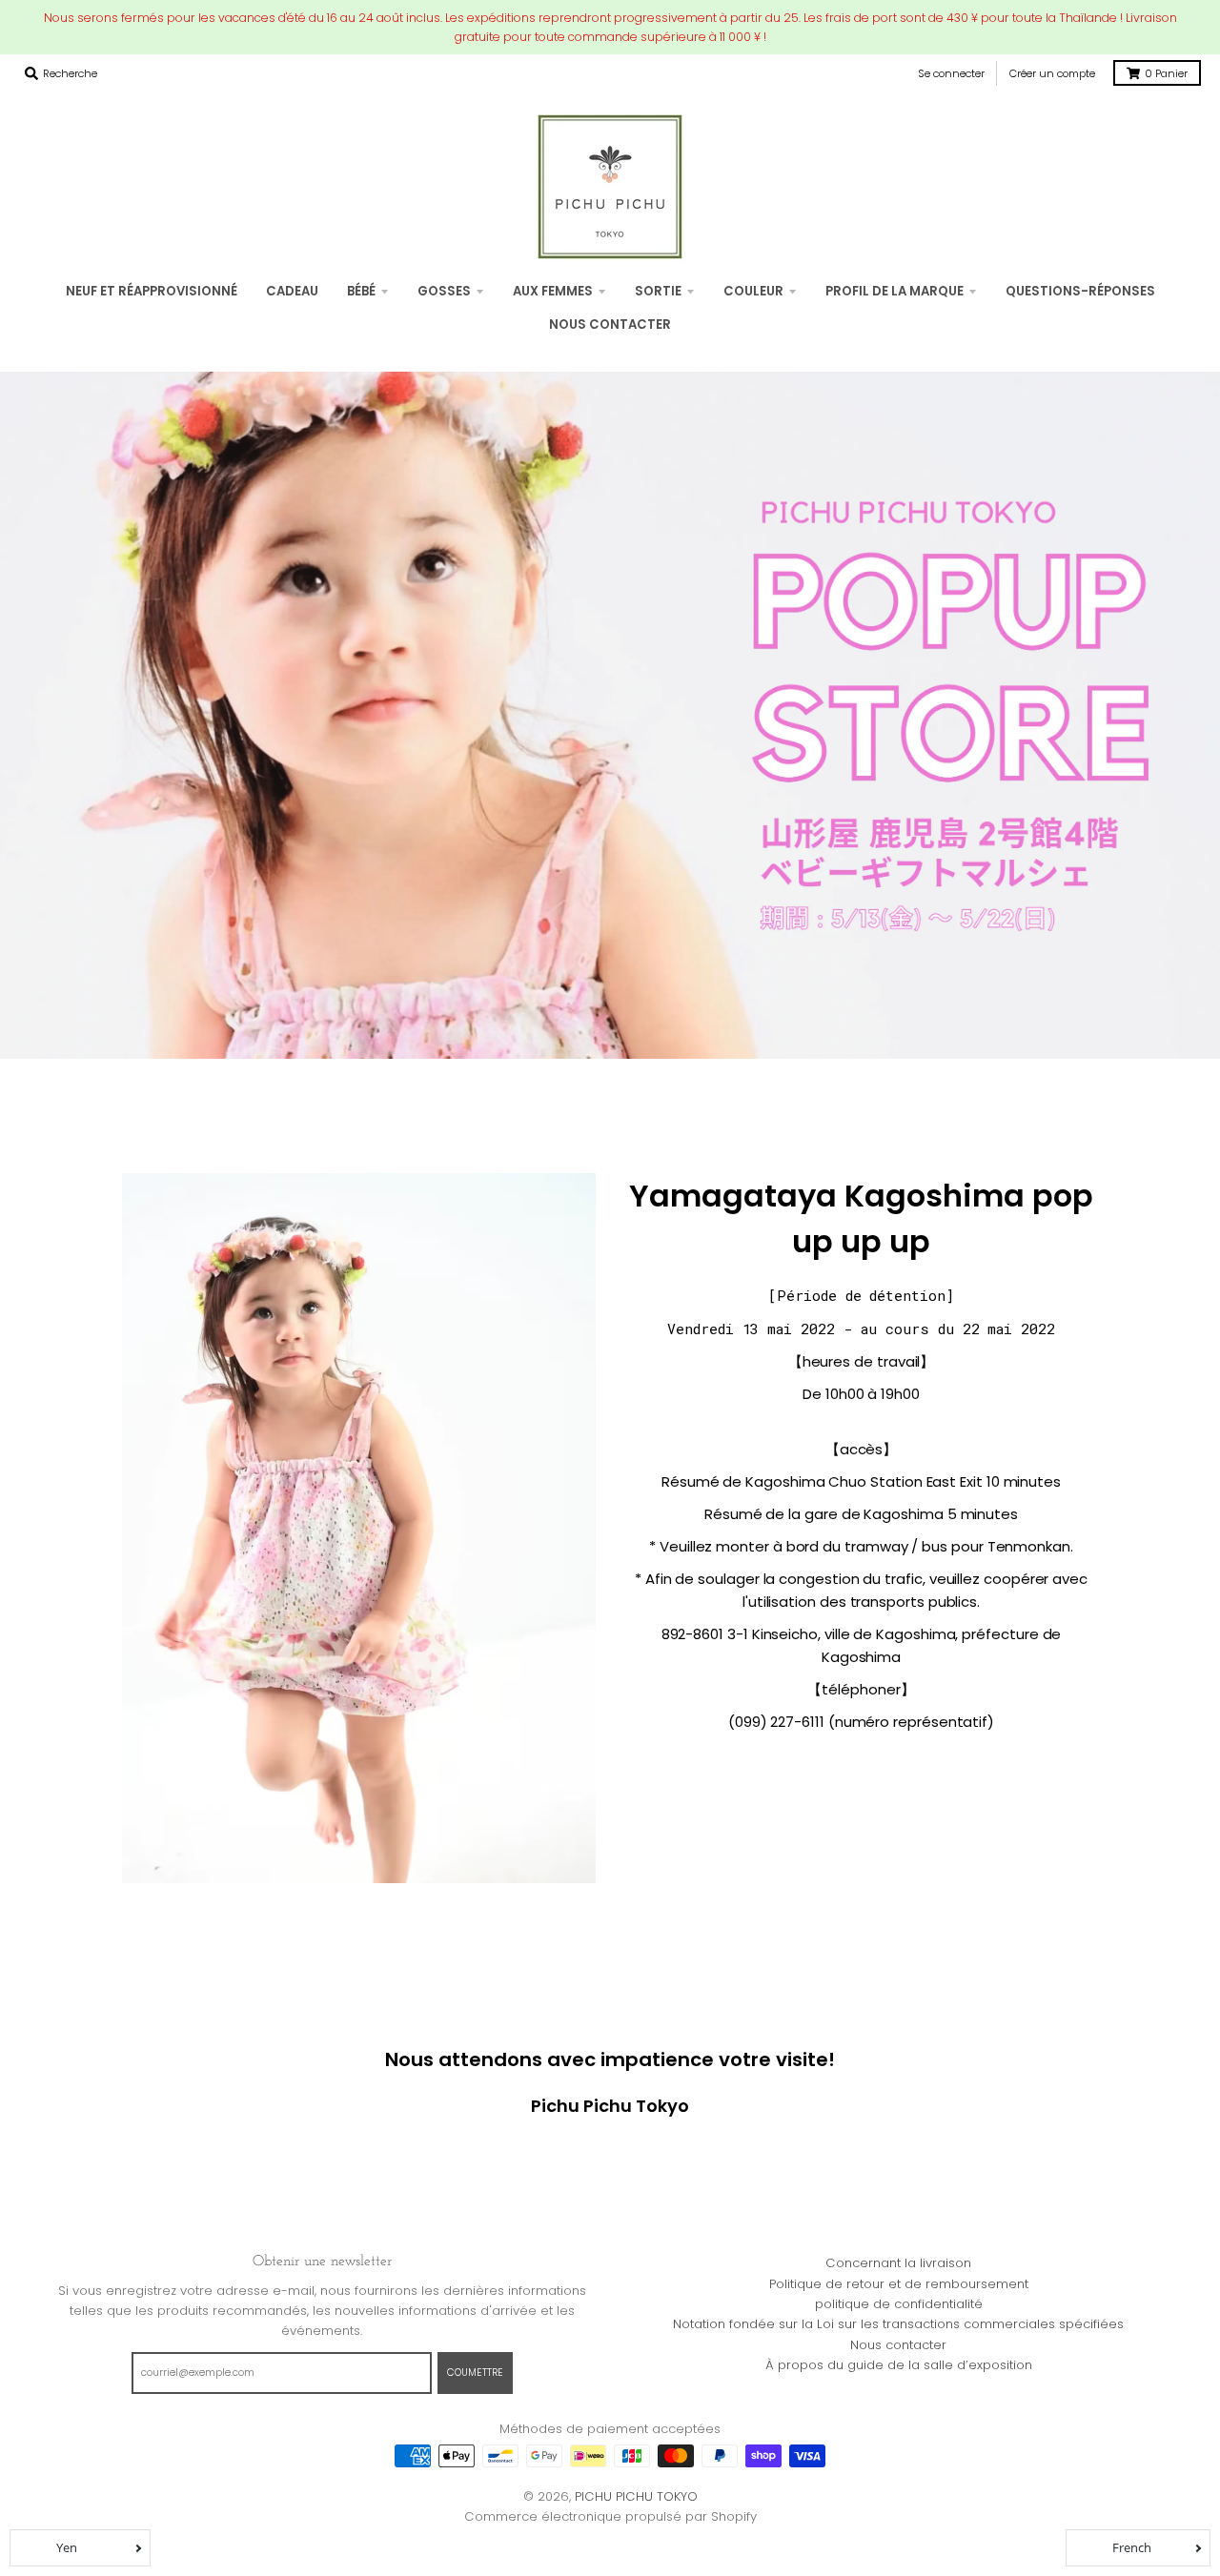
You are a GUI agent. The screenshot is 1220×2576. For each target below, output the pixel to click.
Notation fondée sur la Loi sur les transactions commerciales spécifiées (898, 2324)
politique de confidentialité (899, 2304)
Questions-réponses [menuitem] (1080, 291)
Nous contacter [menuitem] (610, 325)
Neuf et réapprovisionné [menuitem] (152, 291)
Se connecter (951, 73)
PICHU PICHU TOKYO (636, 2496)
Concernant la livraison (898, 2263)
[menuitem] (292, 291)
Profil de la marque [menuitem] (895, 291)
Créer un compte (1052, 73)
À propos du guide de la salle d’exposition (899, 2365)
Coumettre (475, 2373)
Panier (1166, 73)
